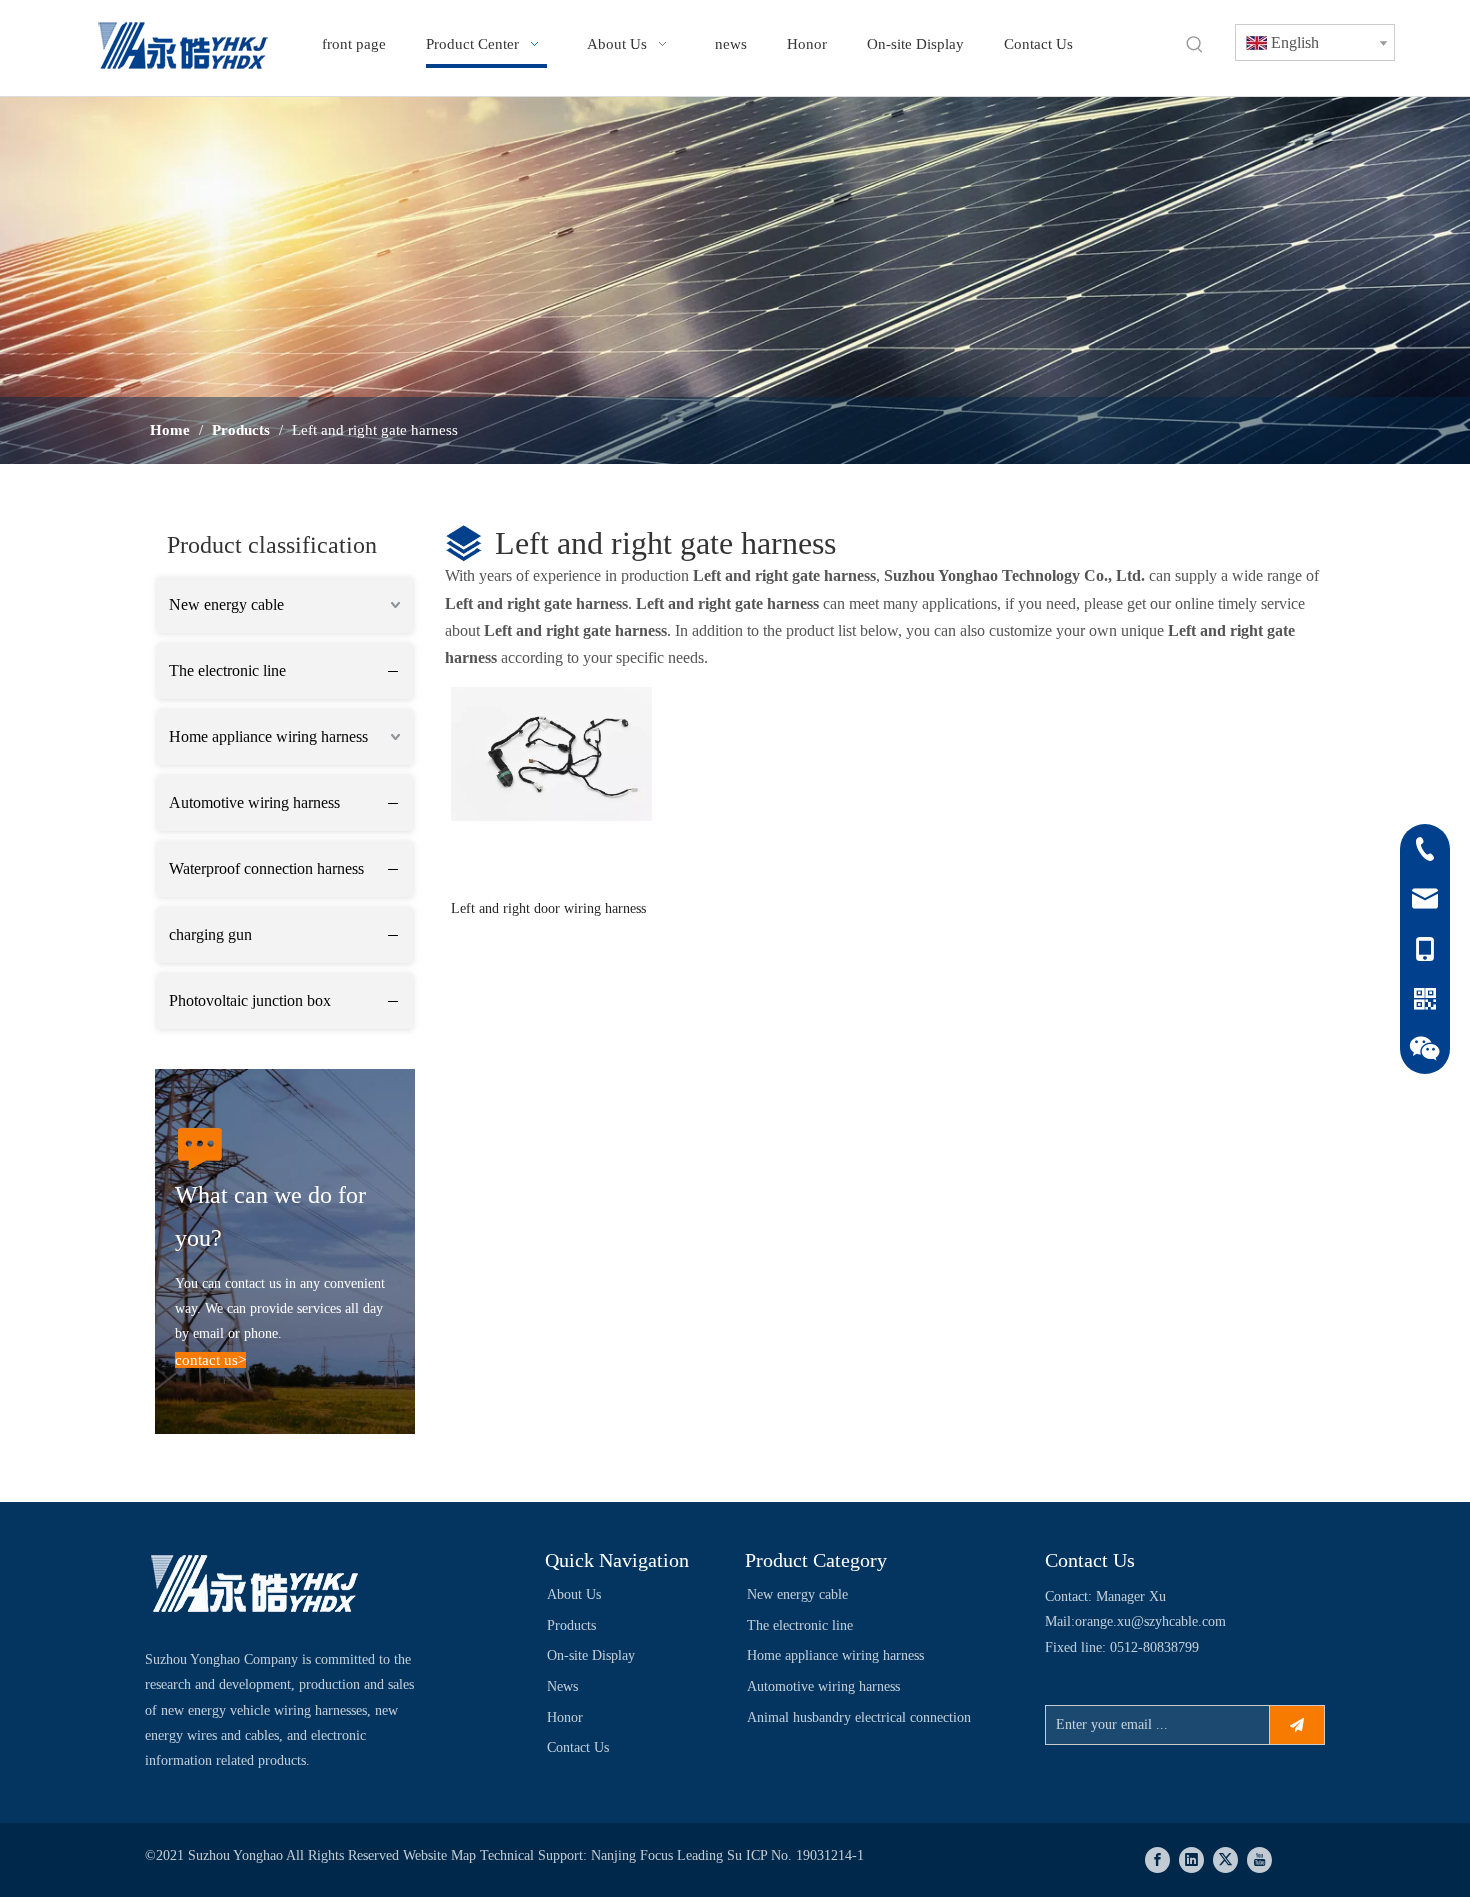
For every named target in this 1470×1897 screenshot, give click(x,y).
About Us (574, 1594)
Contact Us (578, 1747)
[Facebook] (1157, 1860)
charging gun (210, 934)
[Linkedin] (1191, 1860)
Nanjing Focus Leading (659, 1855)
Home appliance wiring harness (268, 736)
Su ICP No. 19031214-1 (795, 1855)
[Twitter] (1225, 1860)
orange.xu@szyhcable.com (1150, 1621)
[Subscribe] (1297, 1725)
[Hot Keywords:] (1195, 45)
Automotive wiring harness (254, 802)
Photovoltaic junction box (250, 1000)
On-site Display (591, 1655)
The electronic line (227, 670)
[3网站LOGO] (255, 1586)
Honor (565, 1717)
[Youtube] (1259, 1860)
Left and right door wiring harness (548, 908)
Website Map (441, 1855)
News (562, 1686)
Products (571, 1625)
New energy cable (226, 604)
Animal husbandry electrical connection (859, 1717)
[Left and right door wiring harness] (551, 752)
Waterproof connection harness (266, 868)
